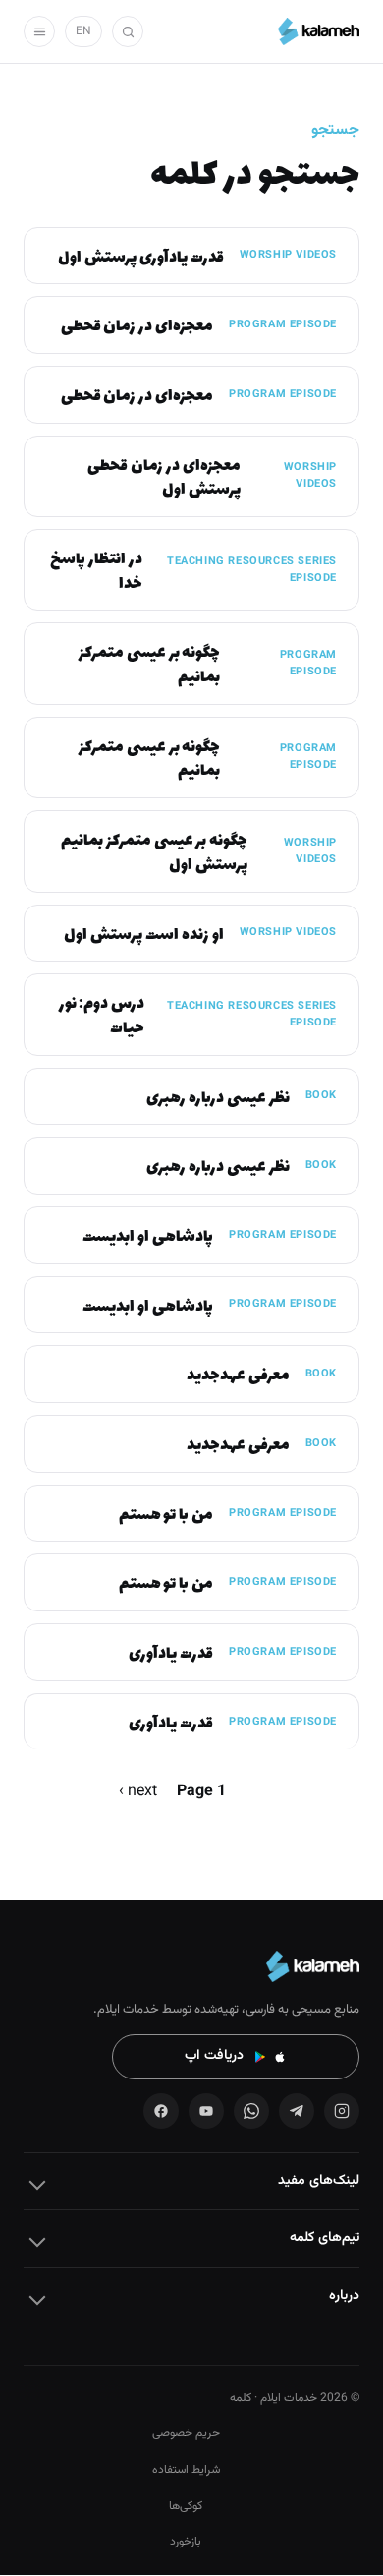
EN (83, 31)
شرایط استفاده (186, 2470)
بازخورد (186, 2542)
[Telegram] (297, 2111)
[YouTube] (206, 2111)
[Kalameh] (319, 31)
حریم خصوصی (186, 2433)
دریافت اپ (214, 2056)
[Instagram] (342, 2111)
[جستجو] (128, 31)
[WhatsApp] (251, 2111)
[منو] (39, 31)
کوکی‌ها (186, 2506)
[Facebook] (161, 2111)
